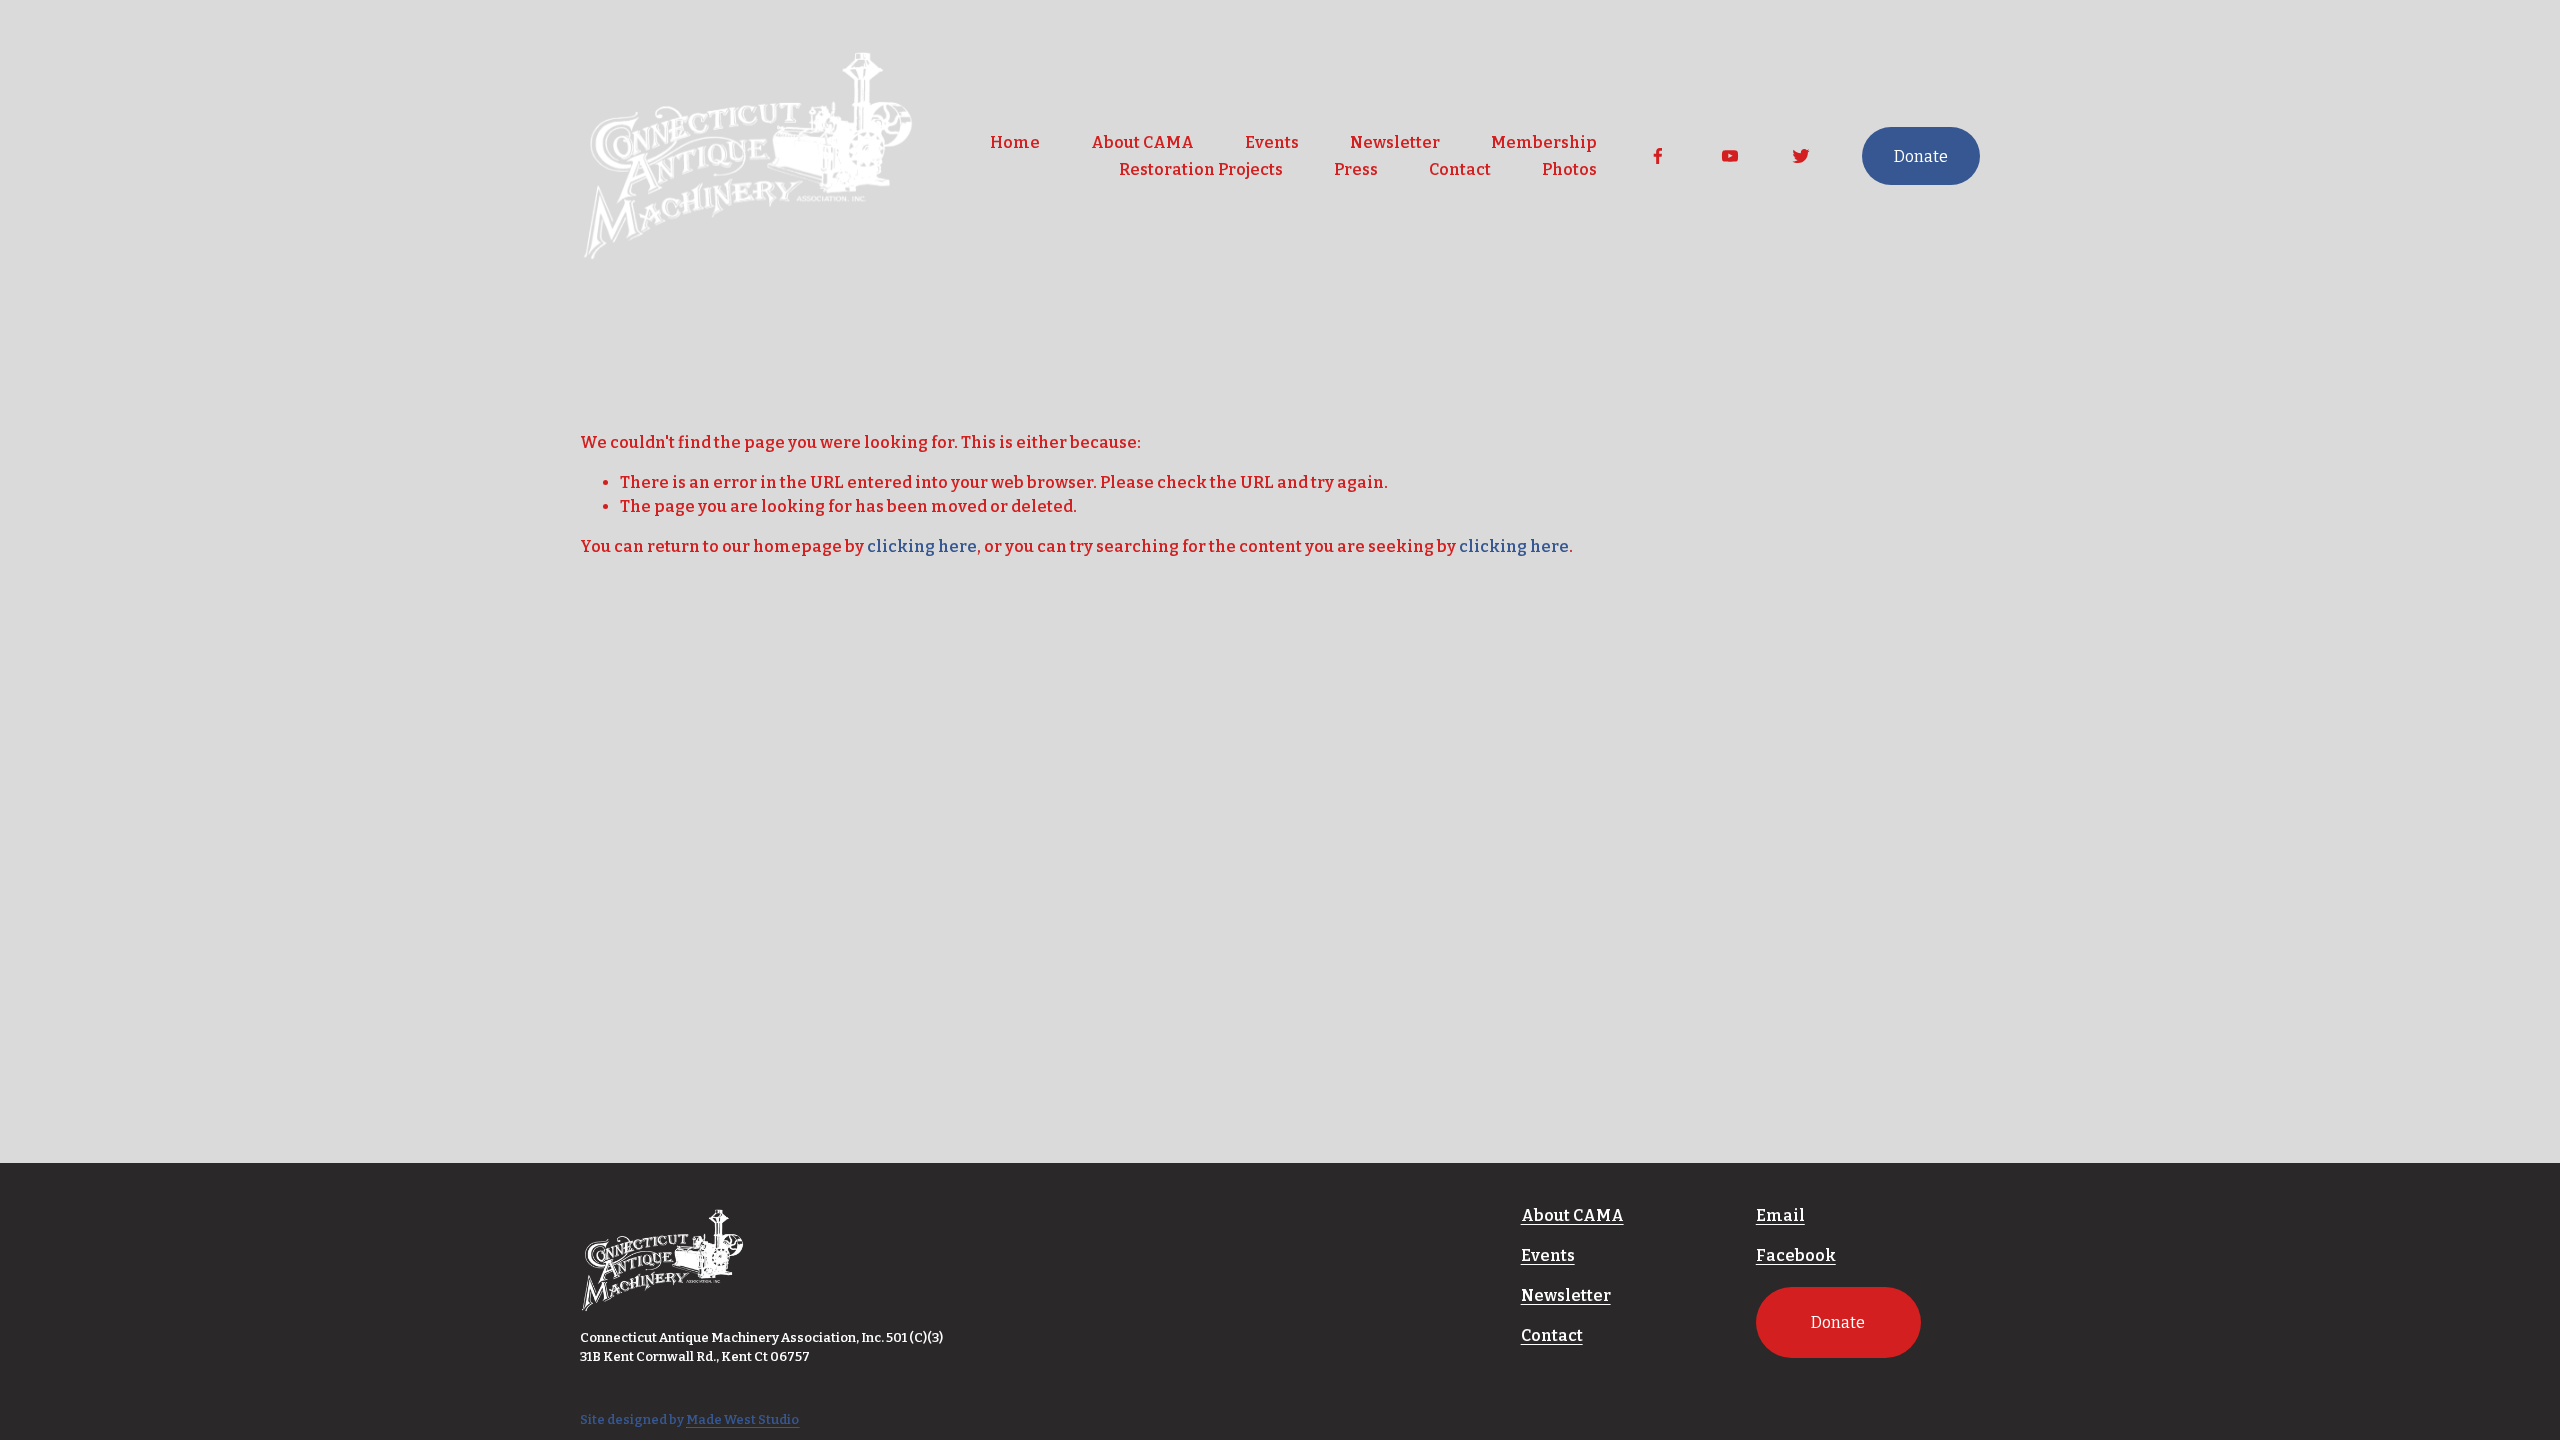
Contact (1460, 169)
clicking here (922, 546)
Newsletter (1395, 142)
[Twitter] (1801, 156)
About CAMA (1142, 142)
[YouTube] (1730, 156)
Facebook (1796, 1255)
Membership (1544, 142)
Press (1356, 169)
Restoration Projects (1201, 169)
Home (1015, 142)
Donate (1921, 156)
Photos (1569, 169)
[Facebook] (1658, 156)
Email (1780, 1215)
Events (1272, 142)
